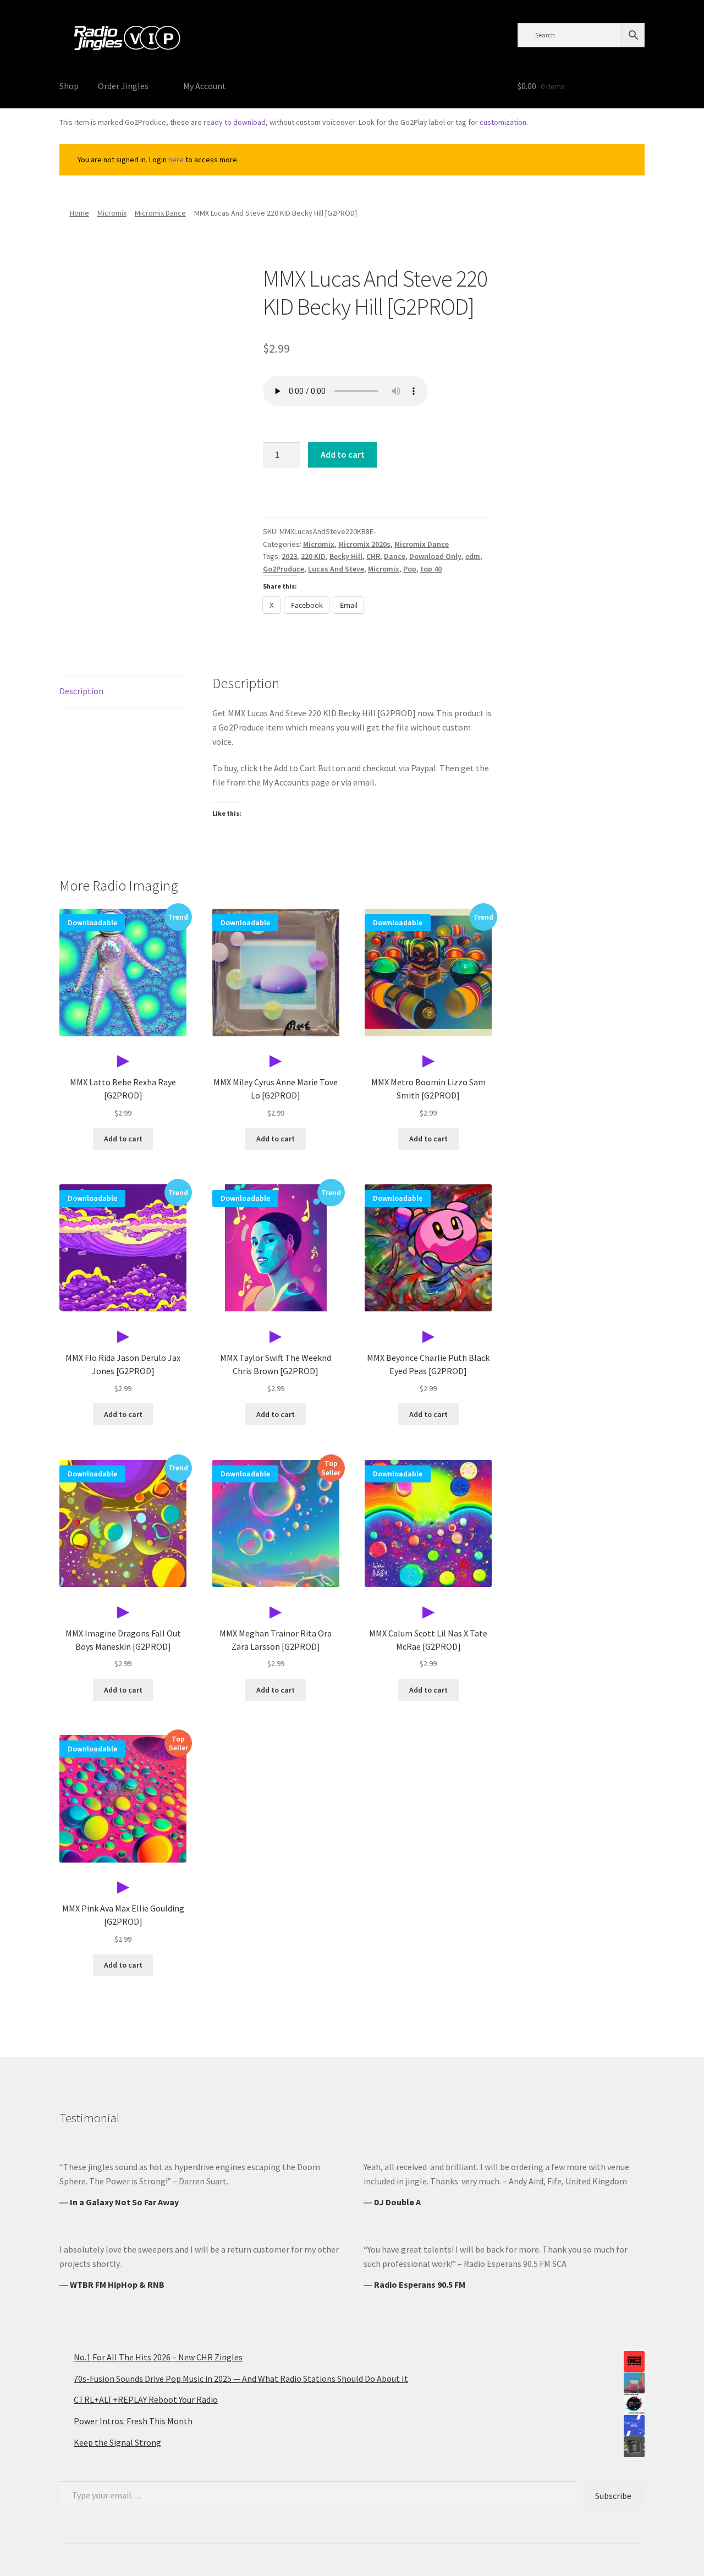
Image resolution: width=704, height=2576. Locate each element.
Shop (69, 86)
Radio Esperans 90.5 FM (420, 2284)
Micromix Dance (160, 213)
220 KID (313, 556)
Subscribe (613, 2496)
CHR (373, 556)
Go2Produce (284, 569)
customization (503, 122)
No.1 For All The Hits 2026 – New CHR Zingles (158, 2357)
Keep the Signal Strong (117, 2442)
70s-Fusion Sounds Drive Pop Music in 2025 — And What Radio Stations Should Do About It (241, 2379)
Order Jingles (123, 86)
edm (473, 556)
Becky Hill (346, 556)
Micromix (112, 213)
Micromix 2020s (364, 544)
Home (79, 213)
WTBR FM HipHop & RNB (117, 2284)
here (176, 160)
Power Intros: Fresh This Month (133, 2421)
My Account (205, 86)
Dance (395, 556)
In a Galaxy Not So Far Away (124, 2202)
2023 (289, 556)
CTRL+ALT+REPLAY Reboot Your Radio (146, 2399)
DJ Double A (397, 2202)
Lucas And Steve (336, 569)
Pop (410, 569)
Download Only (435, 556)
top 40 (431, 569)
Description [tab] (81, 691)
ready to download (235, 122)
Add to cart (343, 454)
